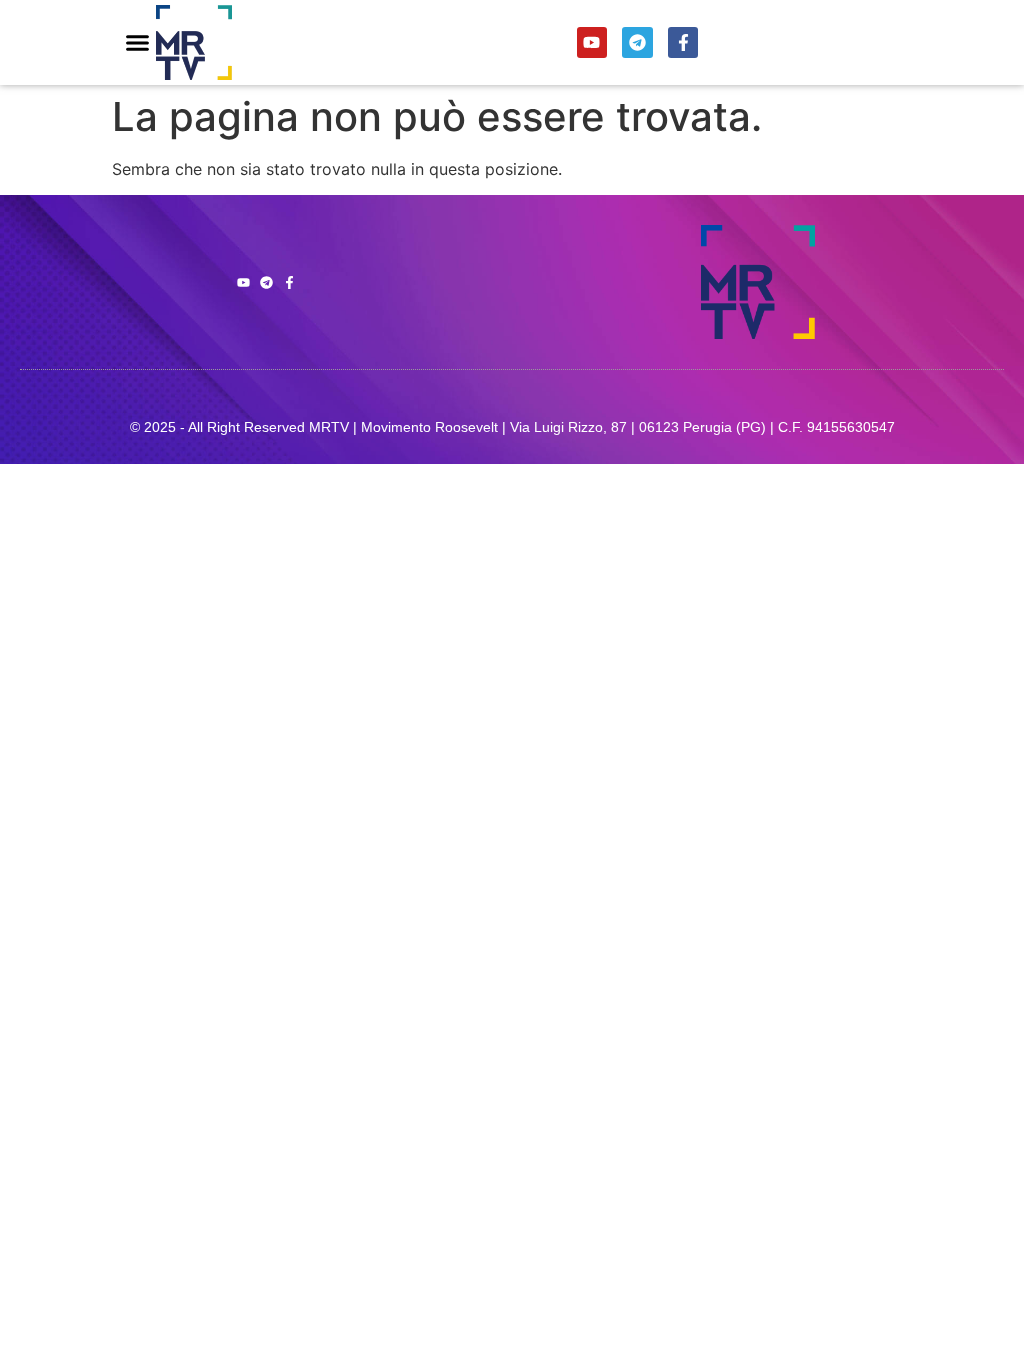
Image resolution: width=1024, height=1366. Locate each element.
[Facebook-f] (683, 42)
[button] (138, 43)
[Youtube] (592, 42)
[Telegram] (637, 42)
